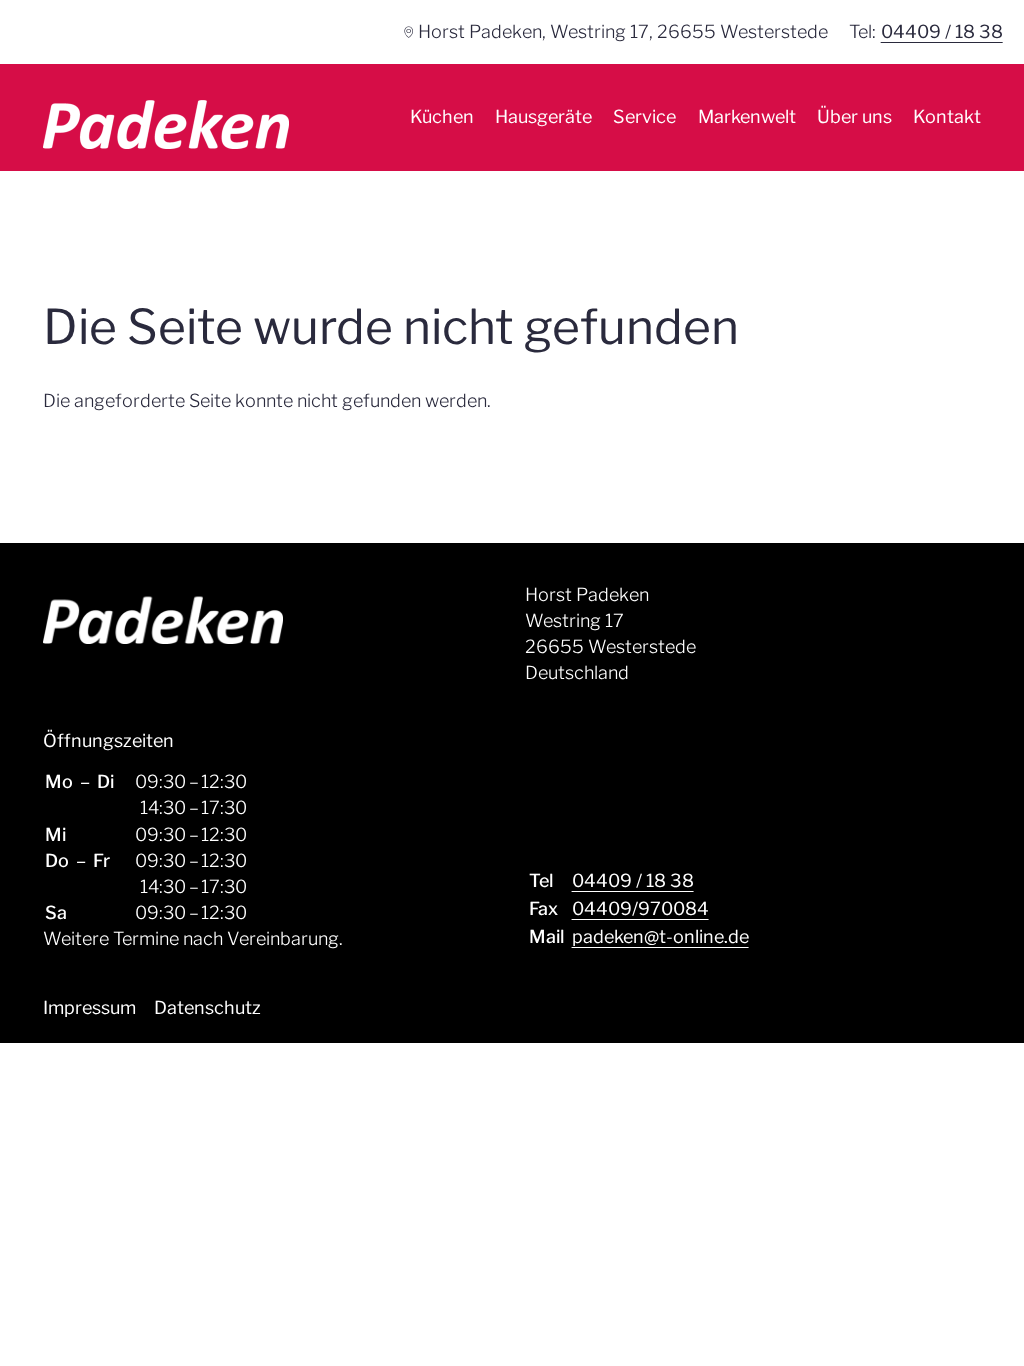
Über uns (854, 116)
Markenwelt (747, 116)
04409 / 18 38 (942, 31)
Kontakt (947, 116)
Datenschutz (207, 1007)
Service (644, 116)
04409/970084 (640, 908)
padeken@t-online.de (660, 936)
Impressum (89, 1007)
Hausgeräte (543, 116)
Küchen (442, 116)
